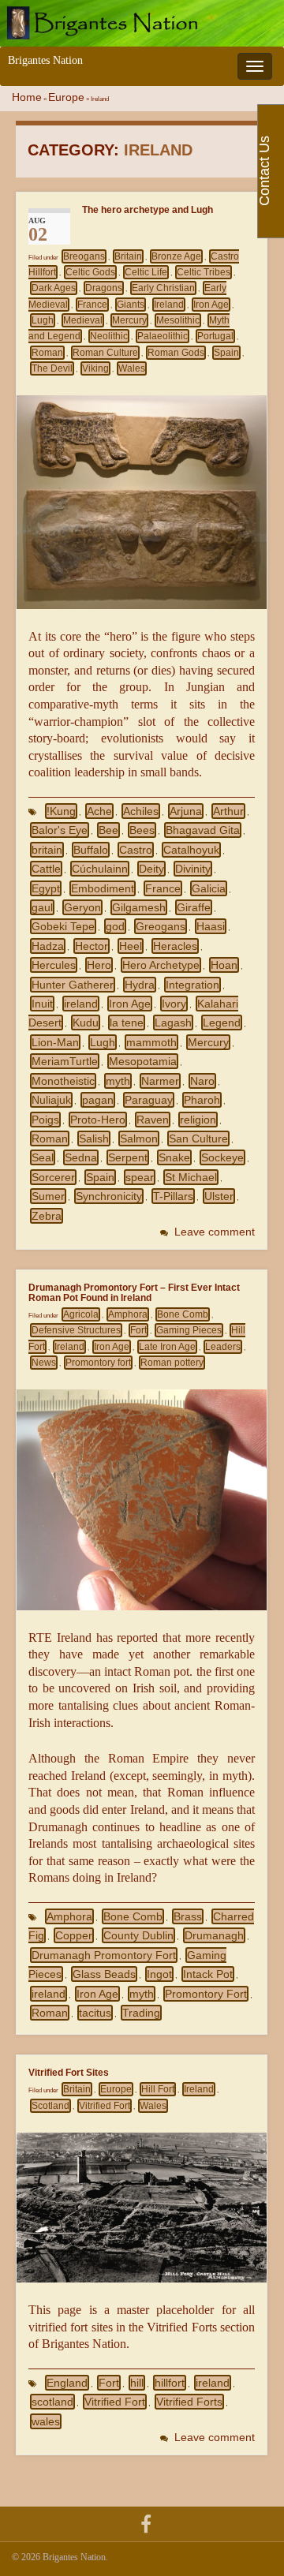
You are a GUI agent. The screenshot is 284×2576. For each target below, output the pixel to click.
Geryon (82, 907)
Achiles (141, 811)
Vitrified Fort (105, 2106)
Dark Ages (54, 288)
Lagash (173, 1023)
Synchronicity (109, 1196)
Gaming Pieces (189, 1330)
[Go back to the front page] (142, 23)
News (44, 1363)
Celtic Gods (90, 272)
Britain (128, 256)
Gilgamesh (139, 907)
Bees (142, 830)
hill (137, 2383)
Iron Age (211, 305)
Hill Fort (158, 2089)
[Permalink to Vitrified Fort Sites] (142, 2206)
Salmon (139, 1138)
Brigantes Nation (45, 60)
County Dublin (138, 1935)
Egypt (46, 888)
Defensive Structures (76, 1330)
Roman (47, 353)
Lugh (43, 320)
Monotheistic (63, 1081)
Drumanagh (214, 1935)
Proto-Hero (98, 1120)
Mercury (129, 320)
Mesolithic (178, 320)
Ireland (169, 305)
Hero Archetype (161, 965)
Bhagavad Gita (203, 830)
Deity (151, 869)
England (67, 2383)
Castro (136, 850)
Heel (131, 946)
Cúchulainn (100, 869)
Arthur (228, 811)
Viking (95, 368)
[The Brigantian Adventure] (146, 2523)
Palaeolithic (163, 336)
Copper (74, 1935)
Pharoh (202, 1100)
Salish (94, 1138)
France (92, 305)
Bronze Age (176, 256)
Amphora (128, 1314)
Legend (222, 1023)
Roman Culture (105, 353)
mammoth (151, 1042)
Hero (99, 965)
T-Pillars (173, 1196)
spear (140, 1177)
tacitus (95, 2013)
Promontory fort (98, 1363)
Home (27, 97)
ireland (81, 1004)
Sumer (48, 1196)
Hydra (140, 985)
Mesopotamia (143, 1061)
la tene (127, 1023)
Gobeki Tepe (63, 926)
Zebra (47, 1216)
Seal (43, 1157)
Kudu (86, 1023)
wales (46, 2421)
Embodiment (103, 888)
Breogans (84, 256)
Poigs (45, 1120)
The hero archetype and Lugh (148, 209)
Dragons (104, 288)
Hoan (224, 965)
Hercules (54, 965)
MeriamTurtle (65, 1061)
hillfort (170, 2383)
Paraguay (149, 1100)
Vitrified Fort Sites (69, 2072)
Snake (174, 1157)
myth (118, 1081)
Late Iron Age (167, 1347)
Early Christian (163, 288)
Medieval (83, 320)
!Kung (61, 811)
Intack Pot (208, 1974)
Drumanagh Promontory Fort (104, 1955)
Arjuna (186, 811)
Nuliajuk (51, 1100)
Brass (188, 1916)
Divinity (193, 869)
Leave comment (215, 1232)
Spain (226, 353)
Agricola (81, 1314)
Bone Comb (183, 1314)
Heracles (175, 946)
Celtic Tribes (204, 272)
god (115, 926)
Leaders (223, 1347)
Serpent (128, 1157)
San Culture (198, 1138)
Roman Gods (176, 353)
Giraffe (194, 907)
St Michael (191, 1177)
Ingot (159, 1974)
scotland (52, 2402)
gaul (42, 907)
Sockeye (222, 1157)
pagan (98, 1100)
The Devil (52, 368)
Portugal (215, 336)
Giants (131, 305)
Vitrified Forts (189, 2402)
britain (47, 850)
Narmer (160, 1081)
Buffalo (91, 850)
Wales (132, 368)
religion (198, 1120)
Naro (202, 1081)
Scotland (50, 2106)
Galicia (209, 888)
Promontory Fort (206, 1994)
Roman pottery (172, 1363)
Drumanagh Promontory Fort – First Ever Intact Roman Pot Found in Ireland (134, 1292)
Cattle (46, 869)
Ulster (219, 1196)
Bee (108, 830)
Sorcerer (53, 1177)
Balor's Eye (60, 830)
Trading (141, 2013)
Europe (66, 97)
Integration (192, 985)
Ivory (174, 1004)
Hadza (48, 946)
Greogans (161, 926)
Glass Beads (104, 1974)
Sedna (81, 1157)
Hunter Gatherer (73, 985)
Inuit (42, 1004)
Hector (92, 946)
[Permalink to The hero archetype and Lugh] (142, 501)
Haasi (211, 926)
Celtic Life (146, 272)
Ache (99, 811)
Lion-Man (55, 1042)
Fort (138, 1330)
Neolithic (109, 336)
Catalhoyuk (191, 850)
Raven (153, 1120)
